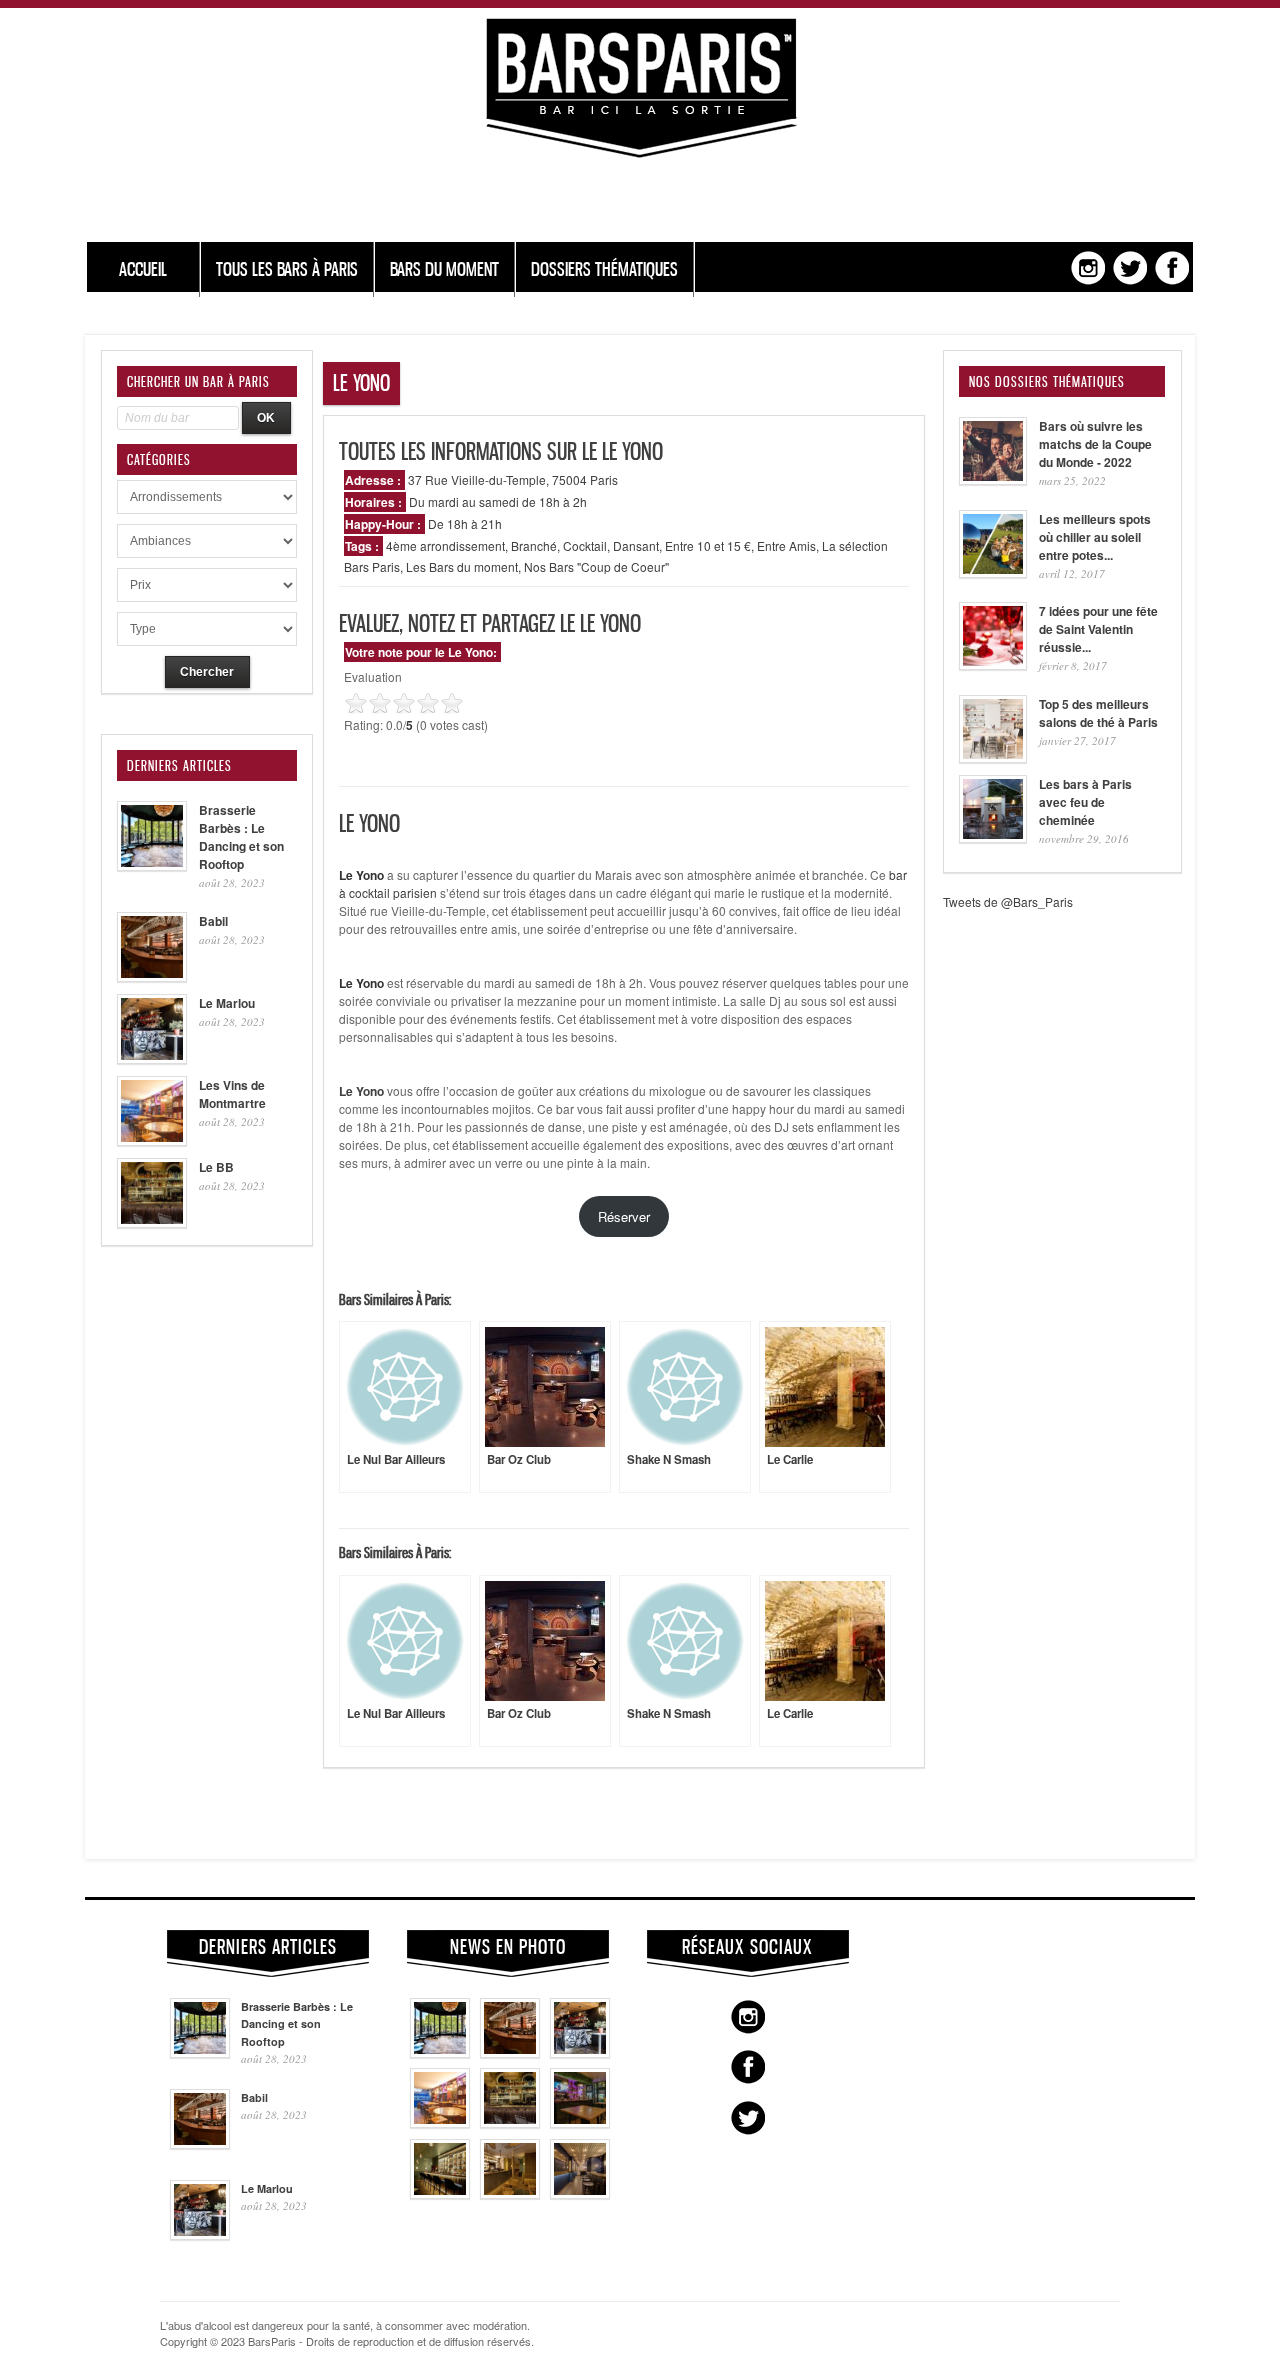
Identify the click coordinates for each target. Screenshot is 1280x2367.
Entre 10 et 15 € (708, 545)
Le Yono (361, 1091)
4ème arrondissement (445, 545)
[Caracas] (580, 2123)
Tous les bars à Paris (287, 269)
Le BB (216, 1167)
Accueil (143, 269)
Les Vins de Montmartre (232, 1094)
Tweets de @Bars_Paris (1008, 901)
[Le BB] (510, 2123)
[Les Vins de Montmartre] (440, 2123)
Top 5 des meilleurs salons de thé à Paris (1098, 713)
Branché (534, 545)
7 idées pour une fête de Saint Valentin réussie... (1098, 629)
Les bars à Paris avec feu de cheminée (1085, 802)
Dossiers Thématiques (604, 269)
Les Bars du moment (462, 566)
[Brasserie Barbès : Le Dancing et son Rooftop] (440, 2053)
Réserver (624, 1216)
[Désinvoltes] (580, 2194)
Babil (213, 921)
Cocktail (585, 545)
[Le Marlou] (580, 2053)
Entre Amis (786, 545)
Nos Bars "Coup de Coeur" (596, 566)
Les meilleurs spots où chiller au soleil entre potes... (1095, 537)
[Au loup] (440, 2194)
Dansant (636, 545)
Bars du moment (444, 269)
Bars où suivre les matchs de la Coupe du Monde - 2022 (1095, 444)
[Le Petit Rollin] (510, 2194)
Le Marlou (227, 1003)
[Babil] (510, 2053)
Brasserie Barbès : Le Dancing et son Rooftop (241, 837)
